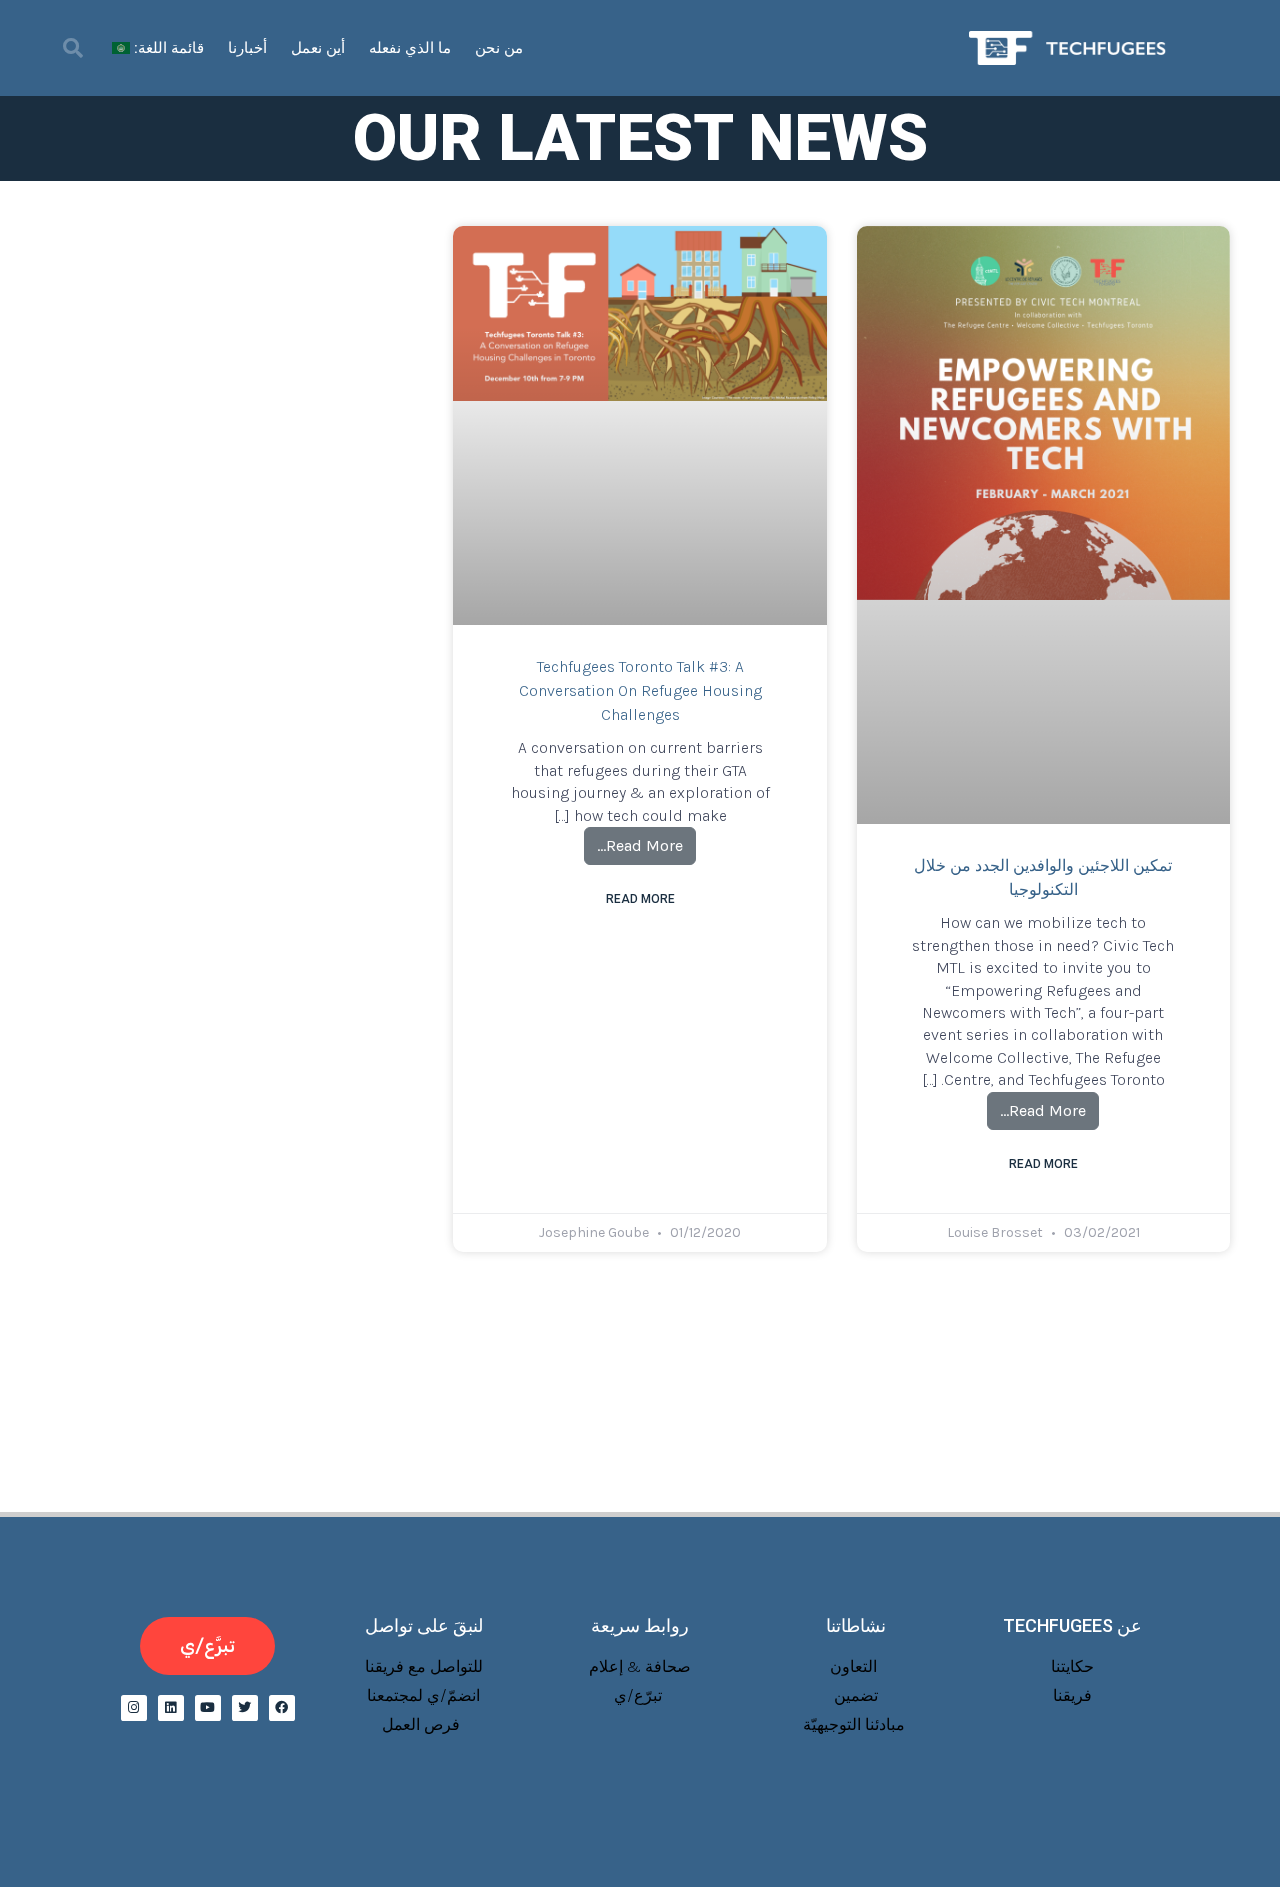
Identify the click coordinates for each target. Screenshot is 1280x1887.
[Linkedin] (171, 1708)
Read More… (1036, 1106)
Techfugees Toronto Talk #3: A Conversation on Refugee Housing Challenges (640, 690)
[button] (73, 48)
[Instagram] (134, 1708)
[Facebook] (282, 1708)
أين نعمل (318, 48)
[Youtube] (208, 1708)
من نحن (499, 48)
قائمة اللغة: (167, 48)
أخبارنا (247, 48)
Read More (1043, 1164)
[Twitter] (245, 1708)
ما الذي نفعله (410, 48)
